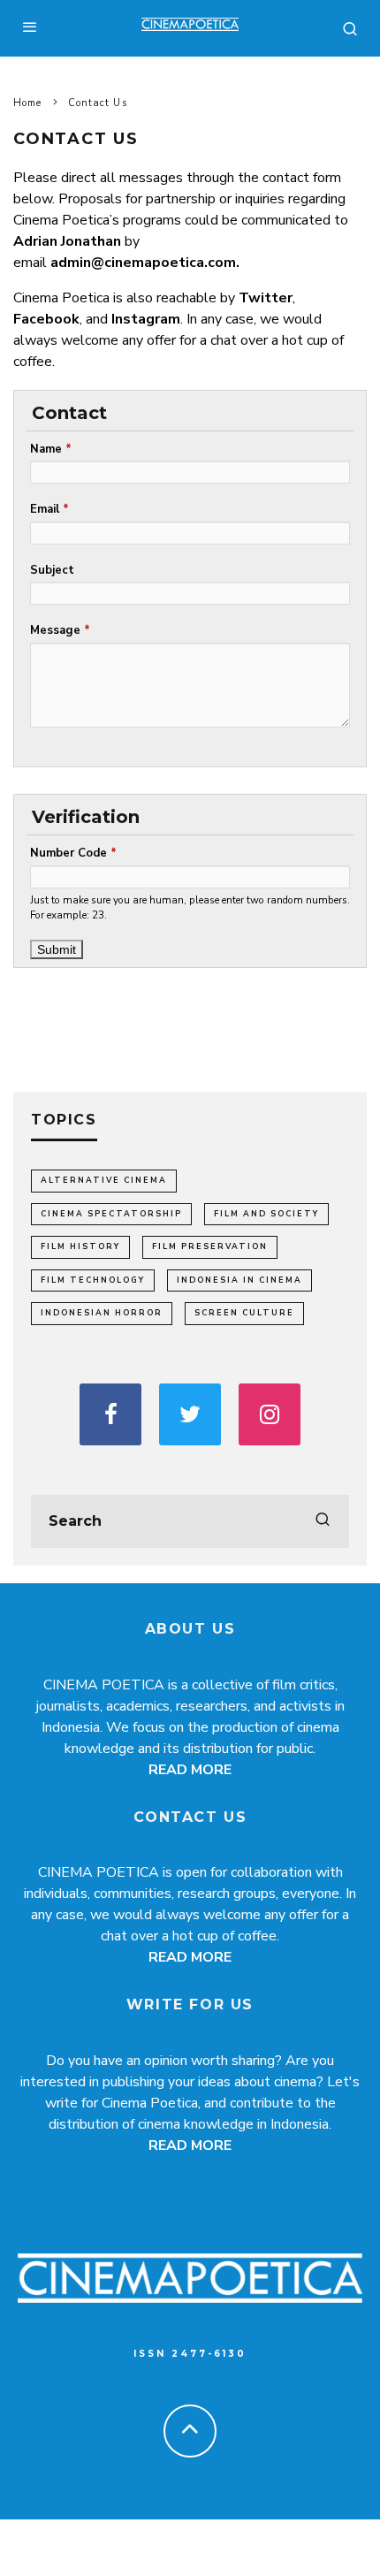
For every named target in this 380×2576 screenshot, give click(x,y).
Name (51, 449)
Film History (80, 1246)
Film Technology (93, 1280)
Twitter (266, 298)
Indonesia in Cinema (239, 1280)
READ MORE (190, 1770)
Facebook (46, 319)
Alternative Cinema (104, 1180)
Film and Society (266, 1214)
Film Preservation (210, 1246)
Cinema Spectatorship (111, 1214)
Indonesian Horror (102, 1313)
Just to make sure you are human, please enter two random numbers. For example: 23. (190, 908)
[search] (323, 1521)
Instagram (146, 319)
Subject (52, 570)
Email (49, 509)
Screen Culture (244, 1313)
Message (60, 630)
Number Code (73, 853)
